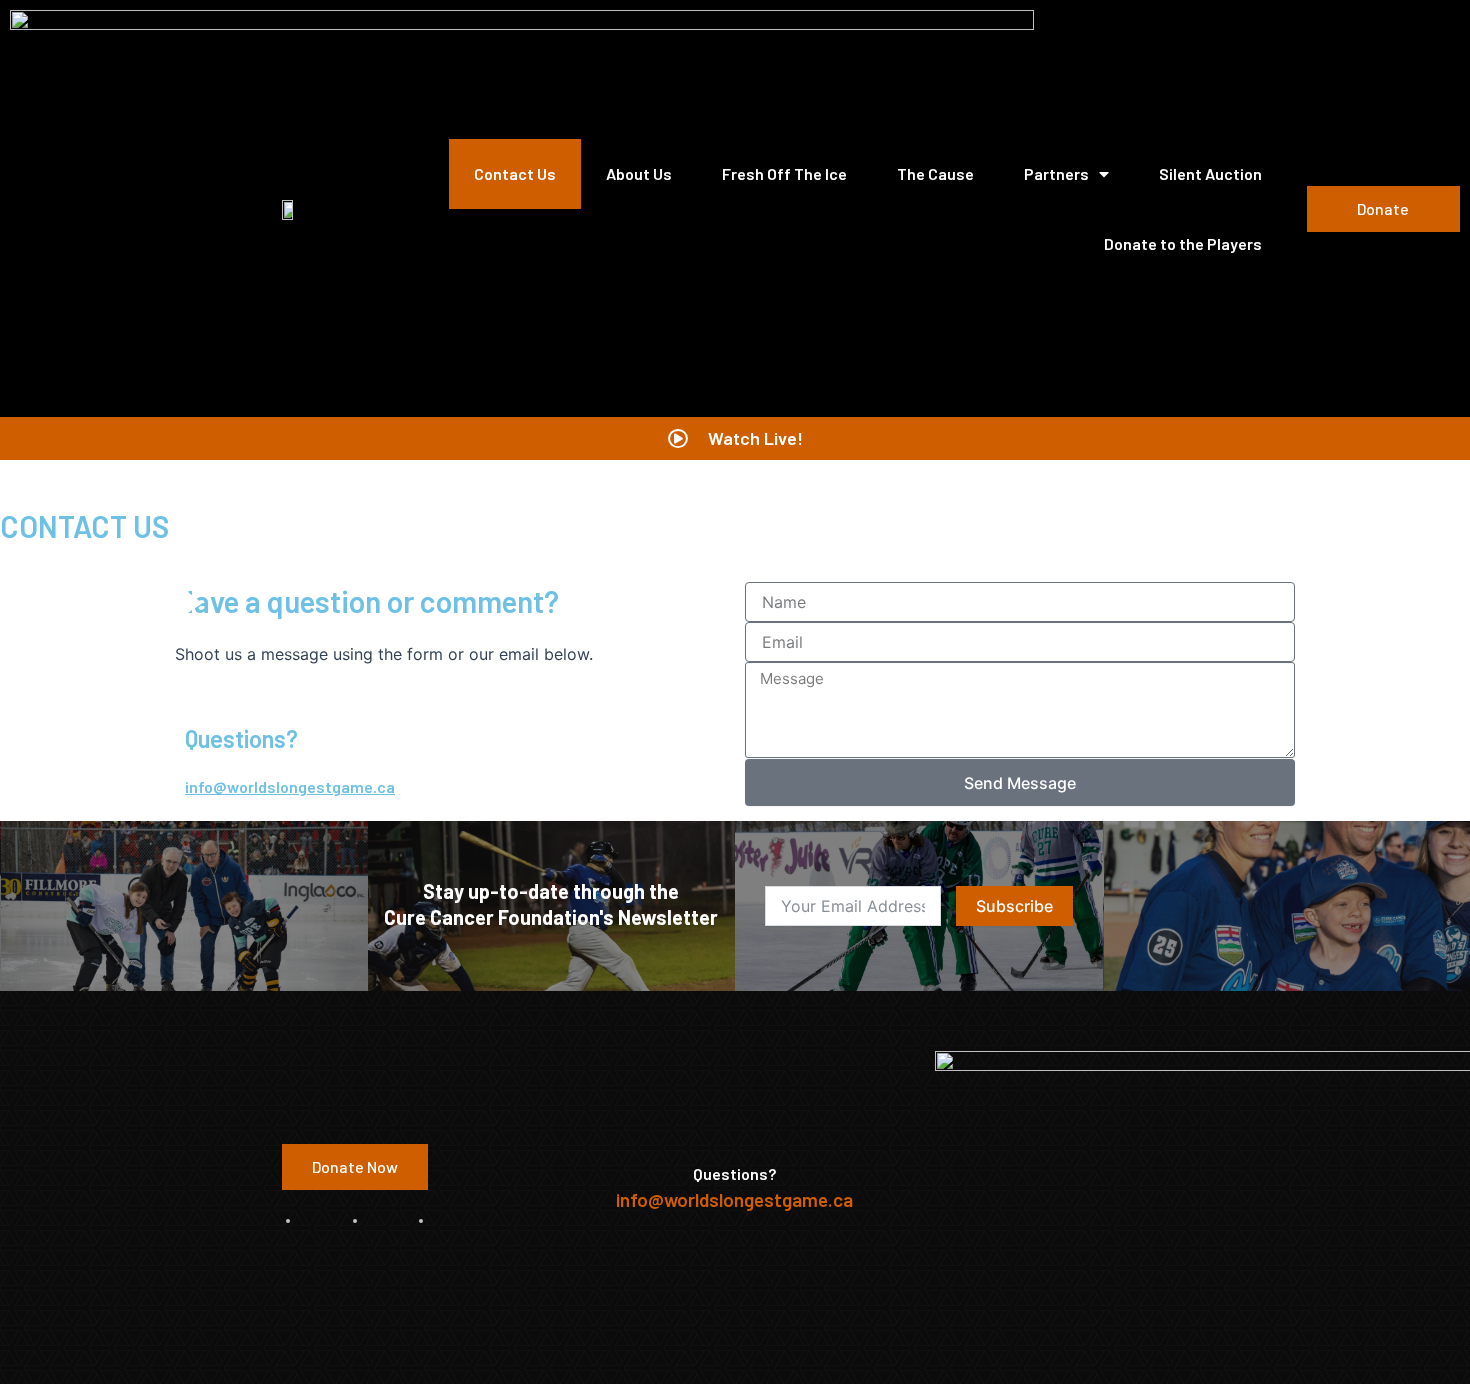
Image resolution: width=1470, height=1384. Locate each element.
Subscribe (1014, 906)
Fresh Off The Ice (784, 173)
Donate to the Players (1183, 243)
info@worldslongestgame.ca (290, 786)
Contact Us (515, 173)
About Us (639, 173)
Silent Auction (1210, 173)
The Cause (935, 173)
